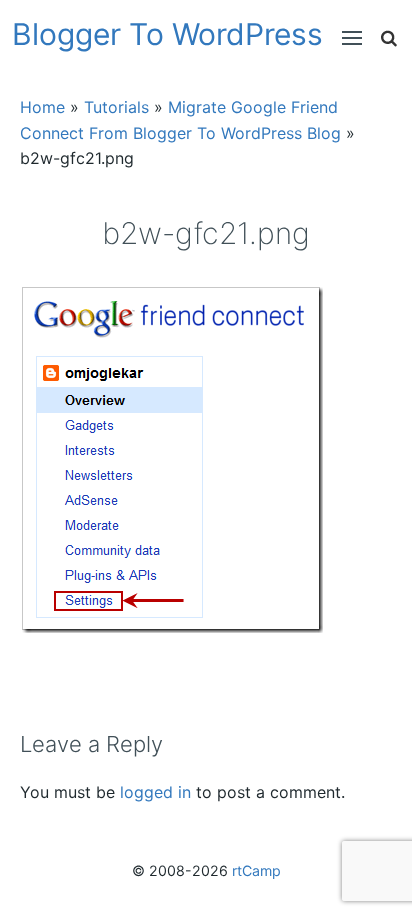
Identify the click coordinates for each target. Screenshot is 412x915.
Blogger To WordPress (167, 34)
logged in (155, 792)
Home (42, 107)
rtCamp (256, 870)
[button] (342, 38)
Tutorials (116, 107)
